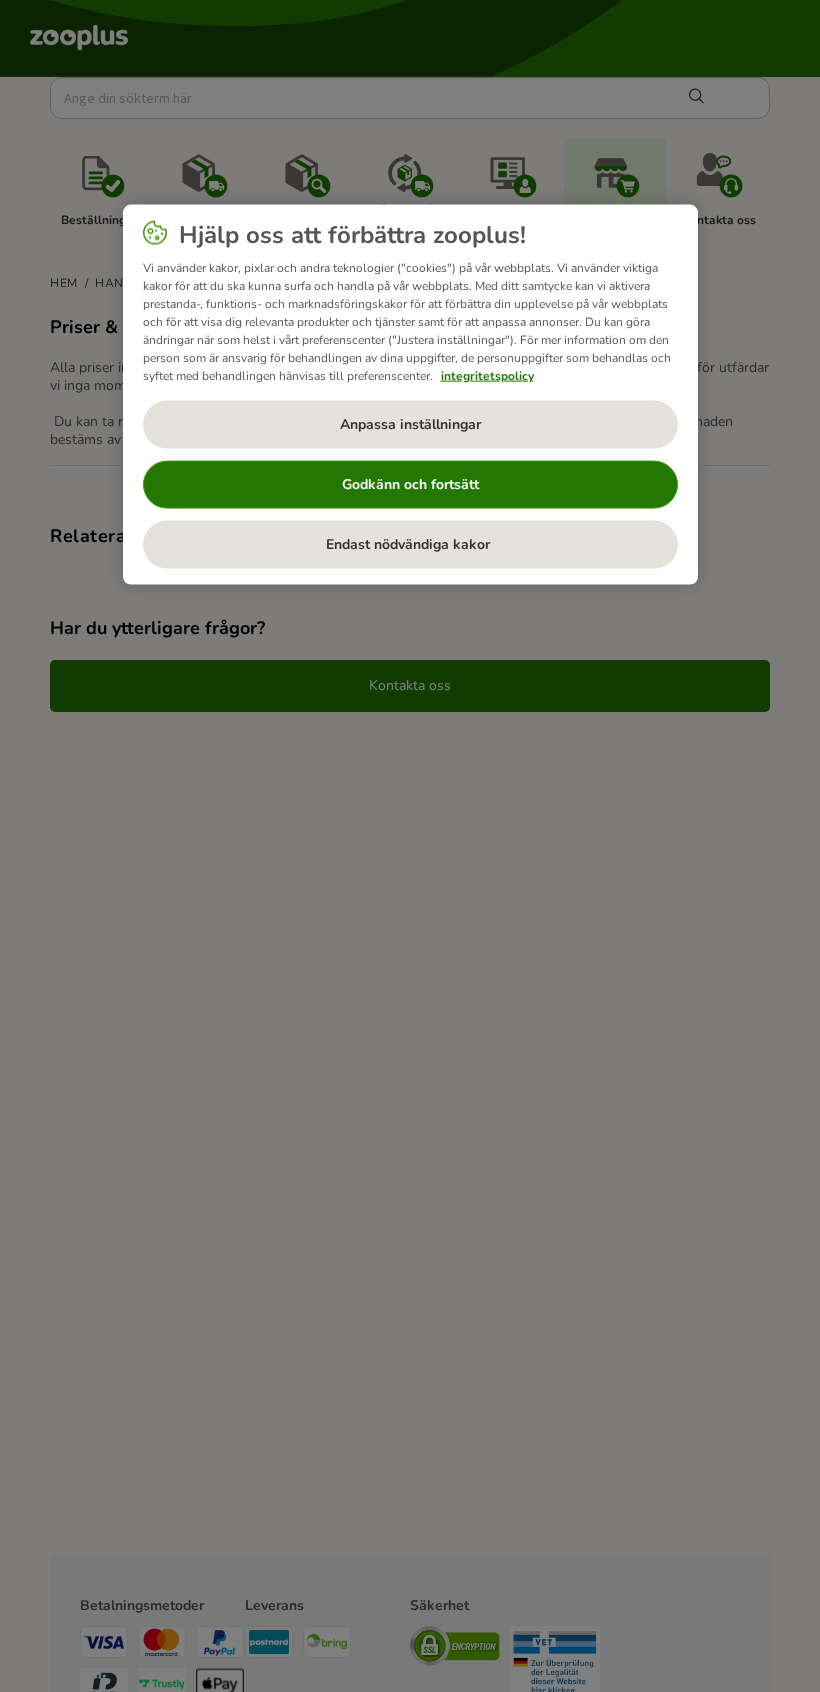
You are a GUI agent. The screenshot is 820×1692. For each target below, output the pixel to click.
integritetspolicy (487, 375)
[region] (410, 394)
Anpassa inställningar (410, 424)
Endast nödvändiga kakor (410, 544)
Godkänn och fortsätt (410, 484)
